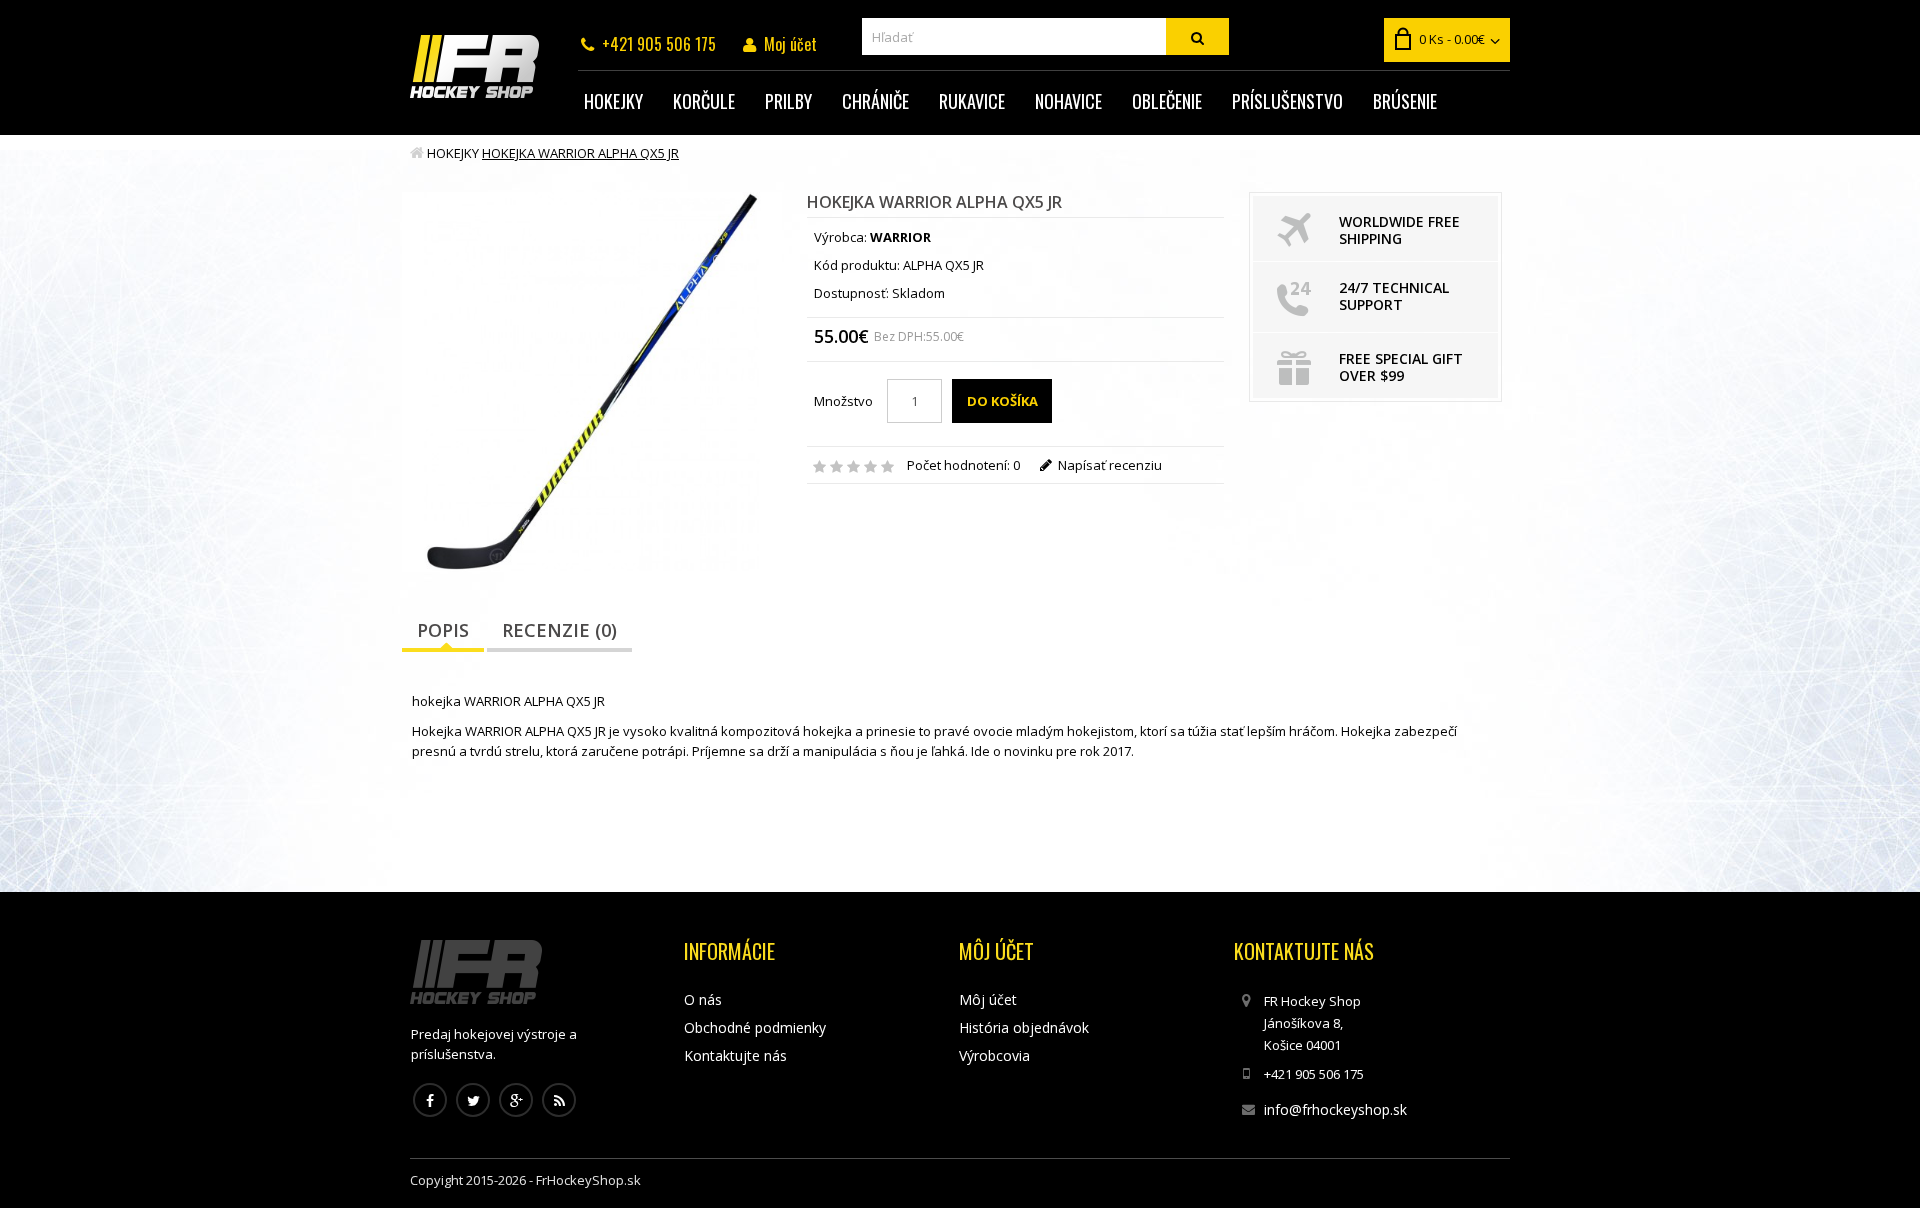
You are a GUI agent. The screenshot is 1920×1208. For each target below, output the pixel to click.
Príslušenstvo (1287, 101)
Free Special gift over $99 (1401, 367)
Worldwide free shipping (1399, 230)
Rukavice (972, 101)
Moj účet (790, 44)
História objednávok (1024, 1027)
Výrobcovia (994, 1055)
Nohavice (1068, 101)
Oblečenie (1167, 101)
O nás (703, 999)
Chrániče (875, 101)
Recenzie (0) (559, 630)
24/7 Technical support (1394, 296)
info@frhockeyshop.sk (1335, 1109)
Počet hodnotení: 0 (963, 465)
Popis (443, 630)
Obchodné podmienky (755, 1027)
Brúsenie (1405, 101)
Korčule (704, 101)
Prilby (788, 101)
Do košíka (1002, 401)
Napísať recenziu (1108, 465)
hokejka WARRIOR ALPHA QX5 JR (580, 153)
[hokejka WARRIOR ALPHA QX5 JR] (592, 382)
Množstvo (843, 401)
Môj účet (988, 999)
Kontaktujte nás (735, 1055)
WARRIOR (900, 237)
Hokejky (613, 101)
